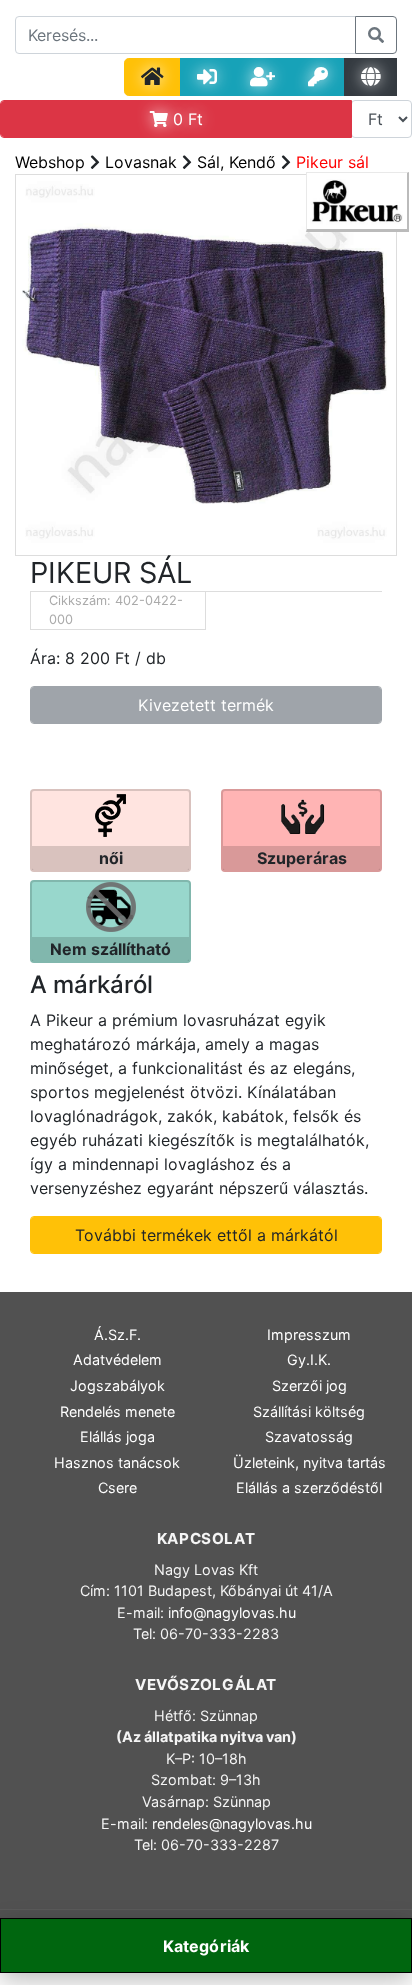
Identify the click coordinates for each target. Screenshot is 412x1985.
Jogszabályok (117, 1385)
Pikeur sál (332, 162)
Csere (117, 1487)
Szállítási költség (309, 1411)
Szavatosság (309, 1436)
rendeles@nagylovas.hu (232, 1823)
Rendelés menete (117, 1411)
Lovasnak (141, 162)
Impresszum (309, 1334)
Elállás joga (117, 1436)
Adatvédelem (117, 1359)
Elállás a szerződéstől (309, 1487)
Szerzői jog (309, 1385)
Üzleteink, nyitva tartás (309, 1462)
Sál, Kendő (236, 162)
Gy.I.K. (309, 1359)
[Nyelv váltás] (370, 77)
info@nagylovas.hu (232, 1612)
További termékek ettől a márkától (206, 1235)
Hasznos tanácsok (117, 1462)
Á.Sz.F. (117, 1334)
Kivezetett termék (206, 705)
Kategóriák (206, 1946)
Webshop (50, 162)
